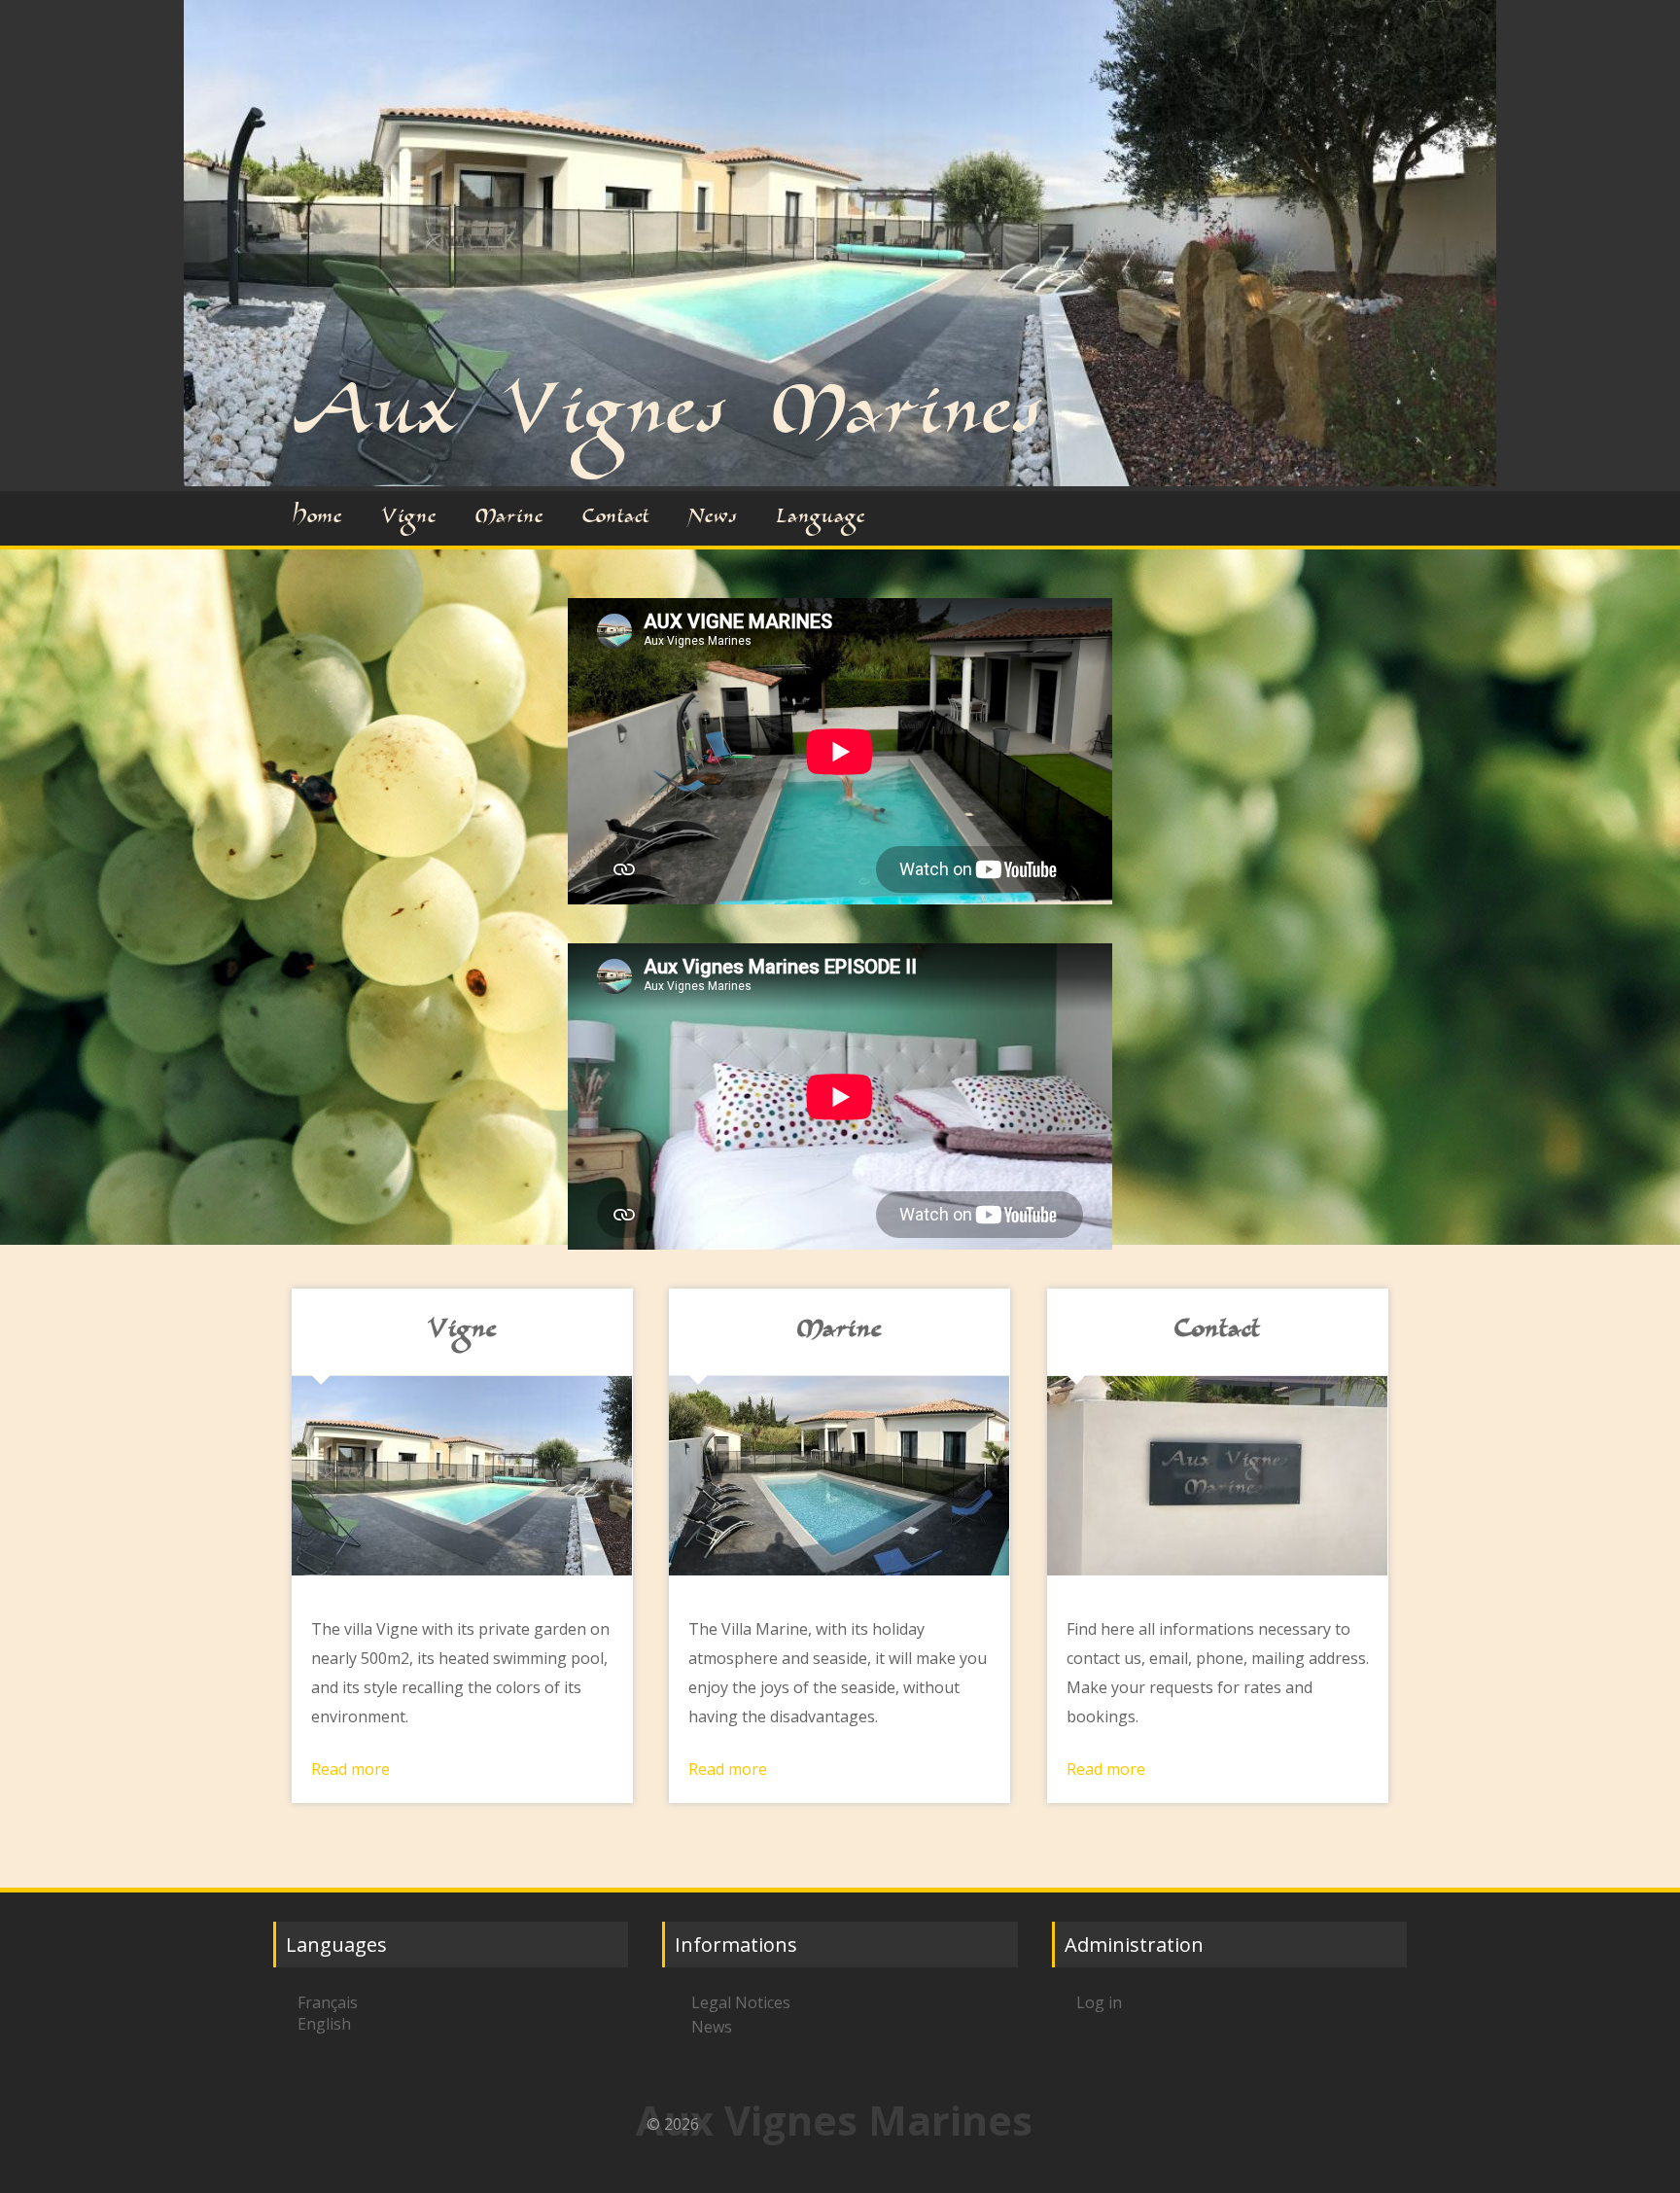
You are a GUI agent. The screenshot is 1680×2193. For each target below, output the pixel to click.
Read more (350, 1769)
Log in (1099, 2002)
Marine (509, 518)
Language (821, 518)
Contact (616, 518)
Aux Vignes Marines (668, 419)
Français (328, 2002)
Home (317, 518)
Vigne (409, 518)
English (324, 2024)
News (713, 518)
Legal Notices (741, 2002)
